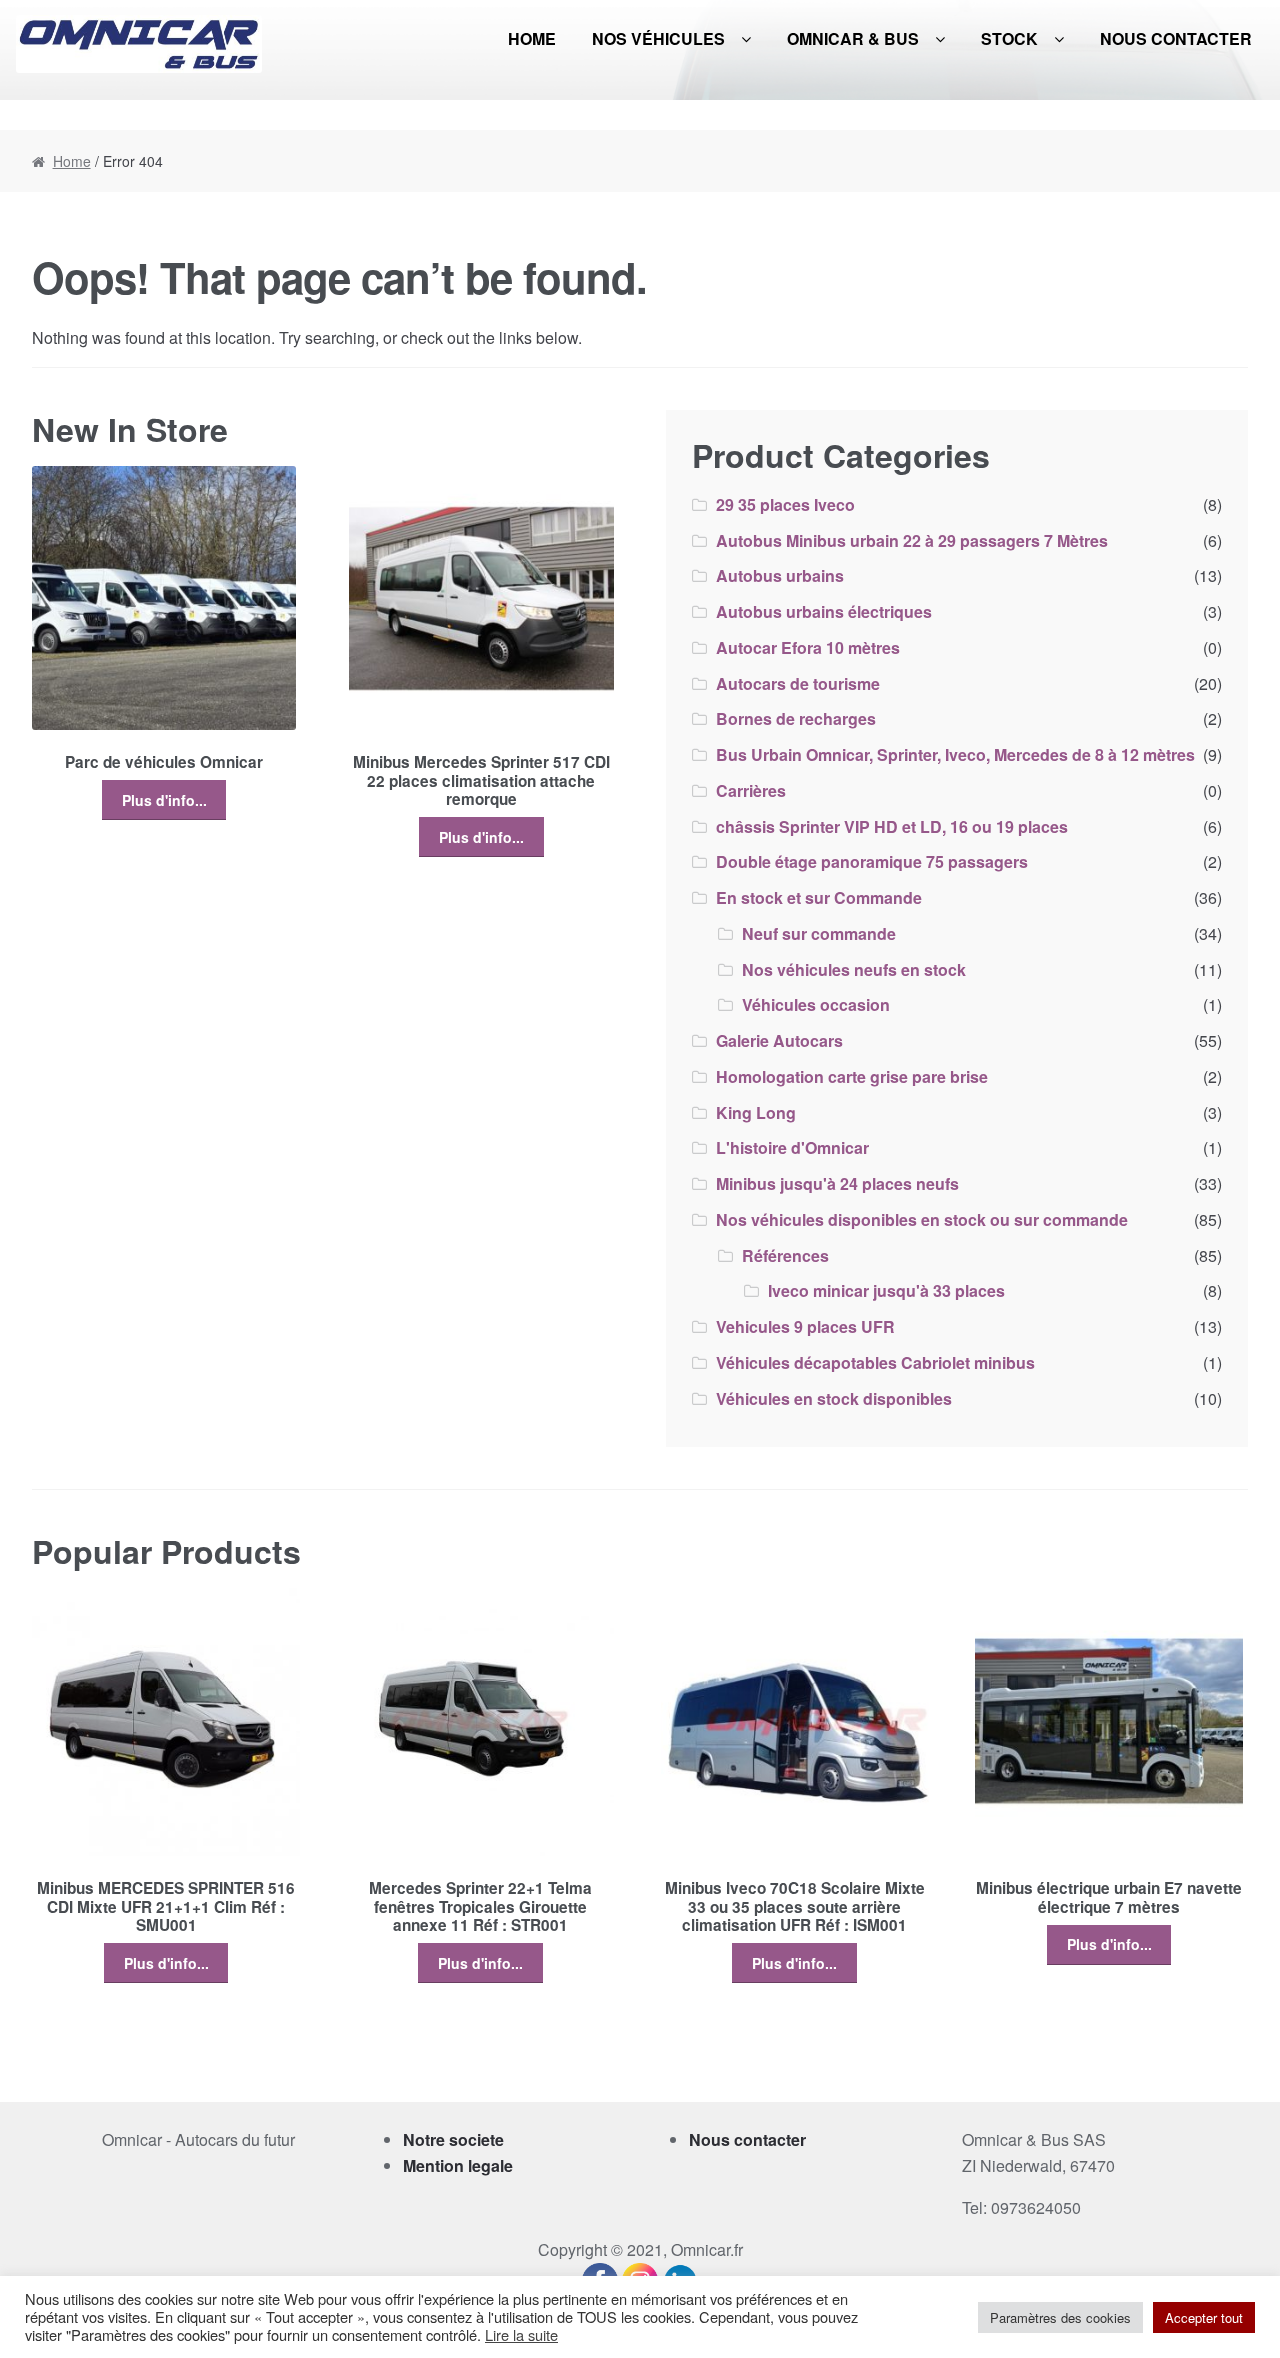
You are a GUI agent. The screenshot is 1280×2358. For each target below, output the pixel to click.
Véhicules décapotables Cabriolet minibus (875, 1362)
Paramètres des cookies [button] (1060, 2317)
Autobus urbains (780, 575)
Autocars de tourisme (798, 683)
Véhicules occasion (816, 1004)
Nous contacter (1176, 38)
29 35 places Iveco (785, 504)
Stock (1009, 38)
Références (785, 1255)
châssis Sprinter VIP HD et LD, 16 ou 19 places (892, 826)
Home (532, 38)
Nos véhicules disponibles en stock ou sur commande (922, 1219)
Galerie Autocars (779, 1040)
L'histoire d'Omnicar (792, 1147)
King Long (756, 1112)
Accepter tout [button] (1204, 2317)
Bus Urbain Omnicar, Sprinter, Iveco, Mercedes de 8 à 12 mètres (955, 754)
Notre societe (453, 2139)
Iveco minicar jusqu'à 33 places (886, 1290)
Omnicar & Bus (853, 38)
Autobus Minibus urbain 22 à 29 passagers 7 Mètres (912, 540)
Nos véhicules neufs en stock (854, 969)
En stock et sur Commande (819, 897)
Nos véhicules (658, 38)
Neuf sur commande (819, 933)
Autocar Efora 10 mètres (808, 647)
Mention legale (458, 2165)
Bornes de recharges (796, 718)
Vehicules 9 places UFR (805, 1326)
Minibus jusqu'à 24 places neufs (837, 1183)
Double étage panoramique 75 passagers (872, 861)
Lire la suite (521, 2335)
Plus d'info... (164, 800)
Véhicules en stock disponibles (834, 1398)
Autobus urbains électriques (824, 611)
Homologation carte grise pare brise (852, 1076)
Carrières (751, 790)
